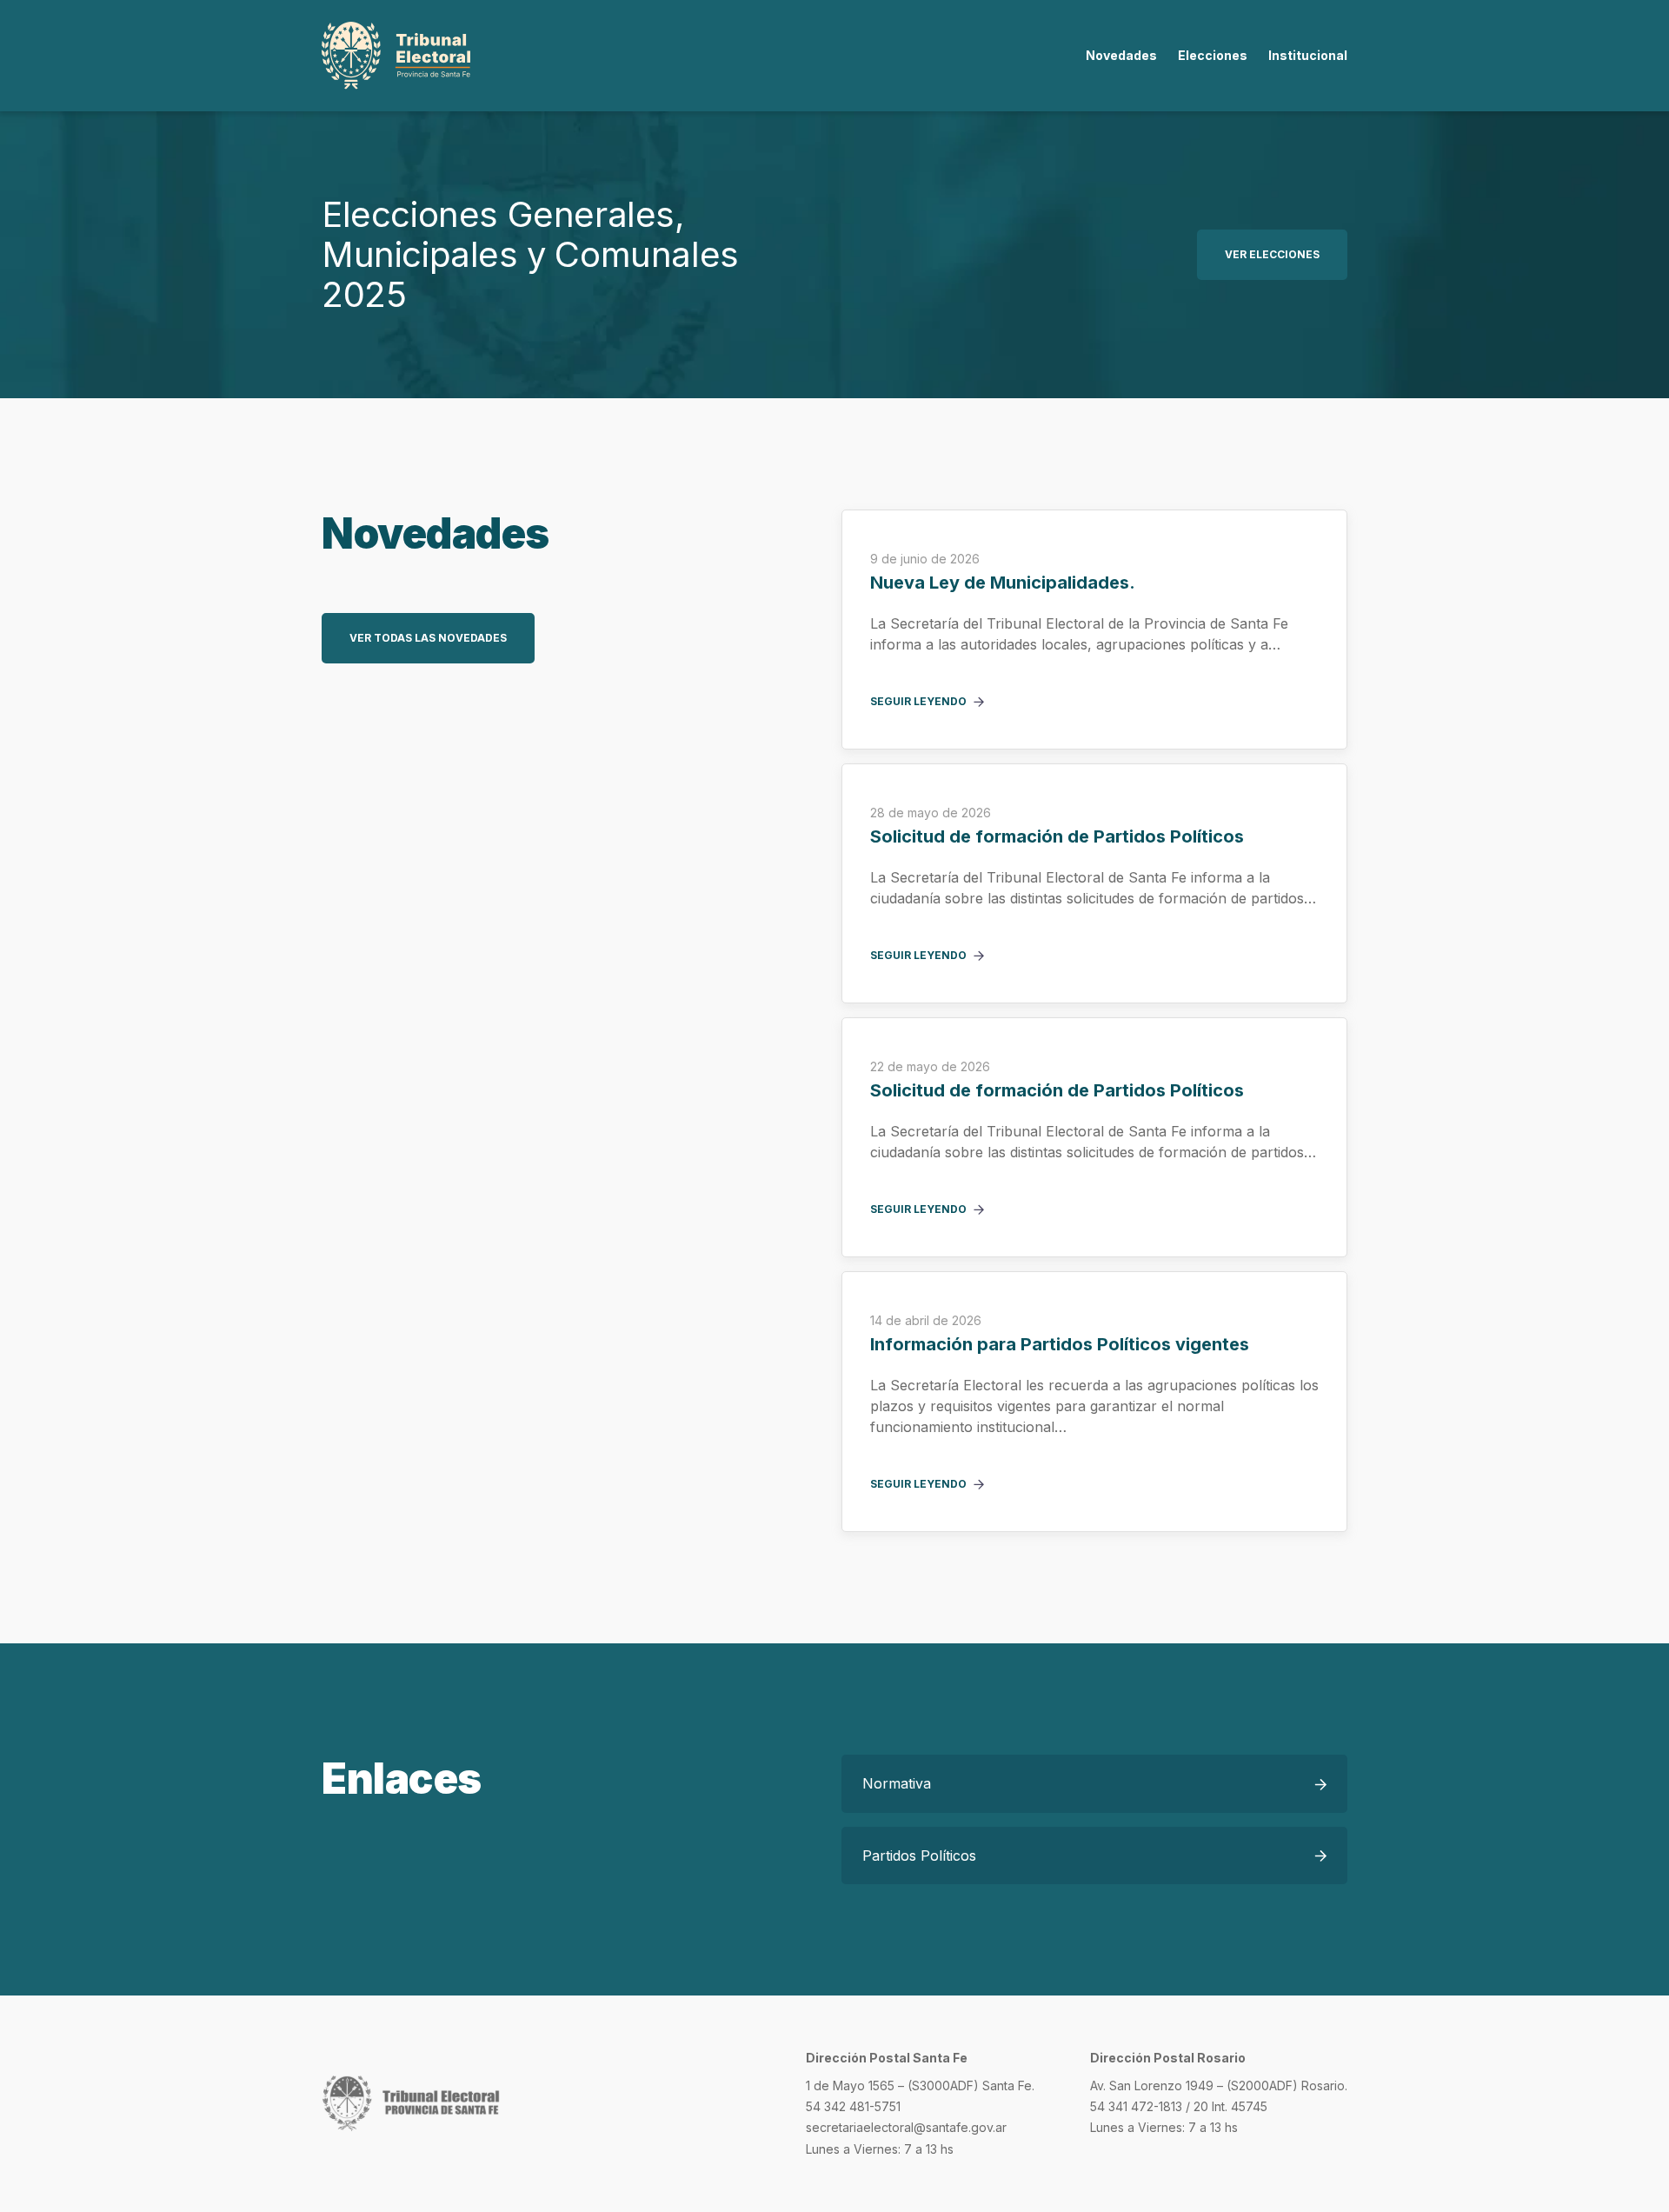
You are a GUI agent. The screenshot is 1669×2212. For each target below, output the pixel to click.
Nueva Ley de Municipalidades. (1003, 583)
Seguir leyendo (918, 702)
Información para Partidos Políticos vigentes (1060, 1345)
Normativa (897, 1783)
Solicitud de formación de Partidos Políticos (1057, 837)
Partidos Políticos (919, 1856)
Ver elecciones (1272, 254)
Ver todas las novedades (428, 638)
